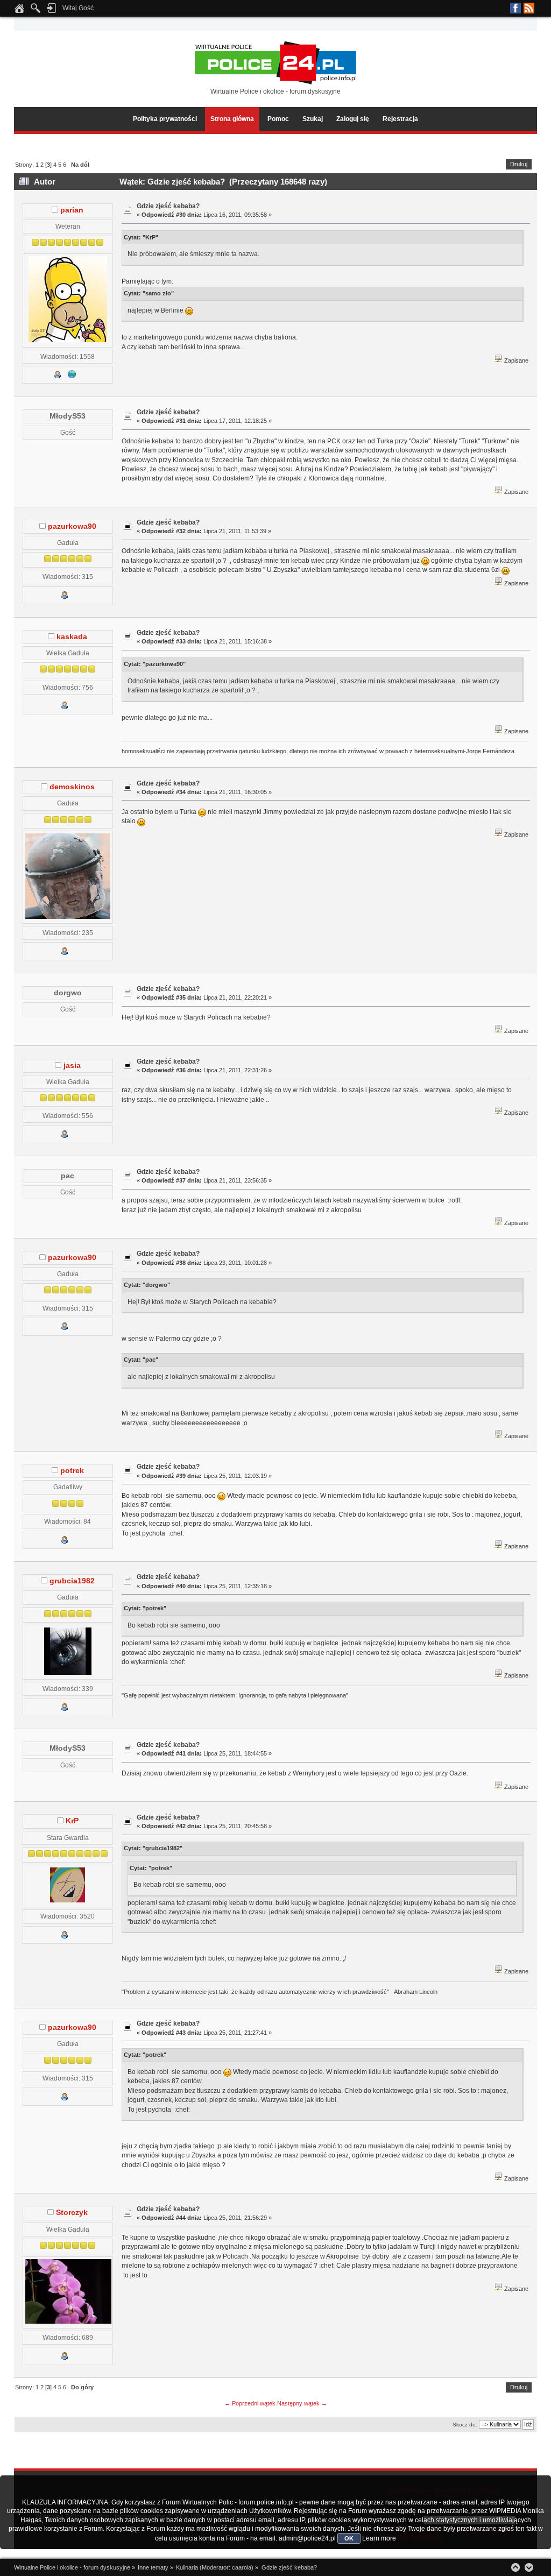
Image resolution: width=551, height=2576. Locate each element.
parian (72, 210)
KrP (72, 1821)
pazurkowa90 (72, 526)
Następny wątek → (302, 2403)
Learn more (379, 2538)
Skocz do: (465, 2425)
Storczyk (72, 2213)
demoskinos (72, 787)
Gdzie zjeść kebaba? (168, 206)
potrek (72, 1471)
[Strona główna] (19, 11)
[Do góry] (515, 2567)
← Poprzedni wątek (250, 2403)
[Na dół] (529, 2567)
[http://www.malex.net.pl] (72, 376)
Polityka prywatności (165, 119)
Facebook (515, 8)
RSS (529, 8)
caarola (242, 2567)
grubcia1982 (72, 1581)
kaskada (72, 637)
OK (349, 2538)
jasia (72, 1066)
